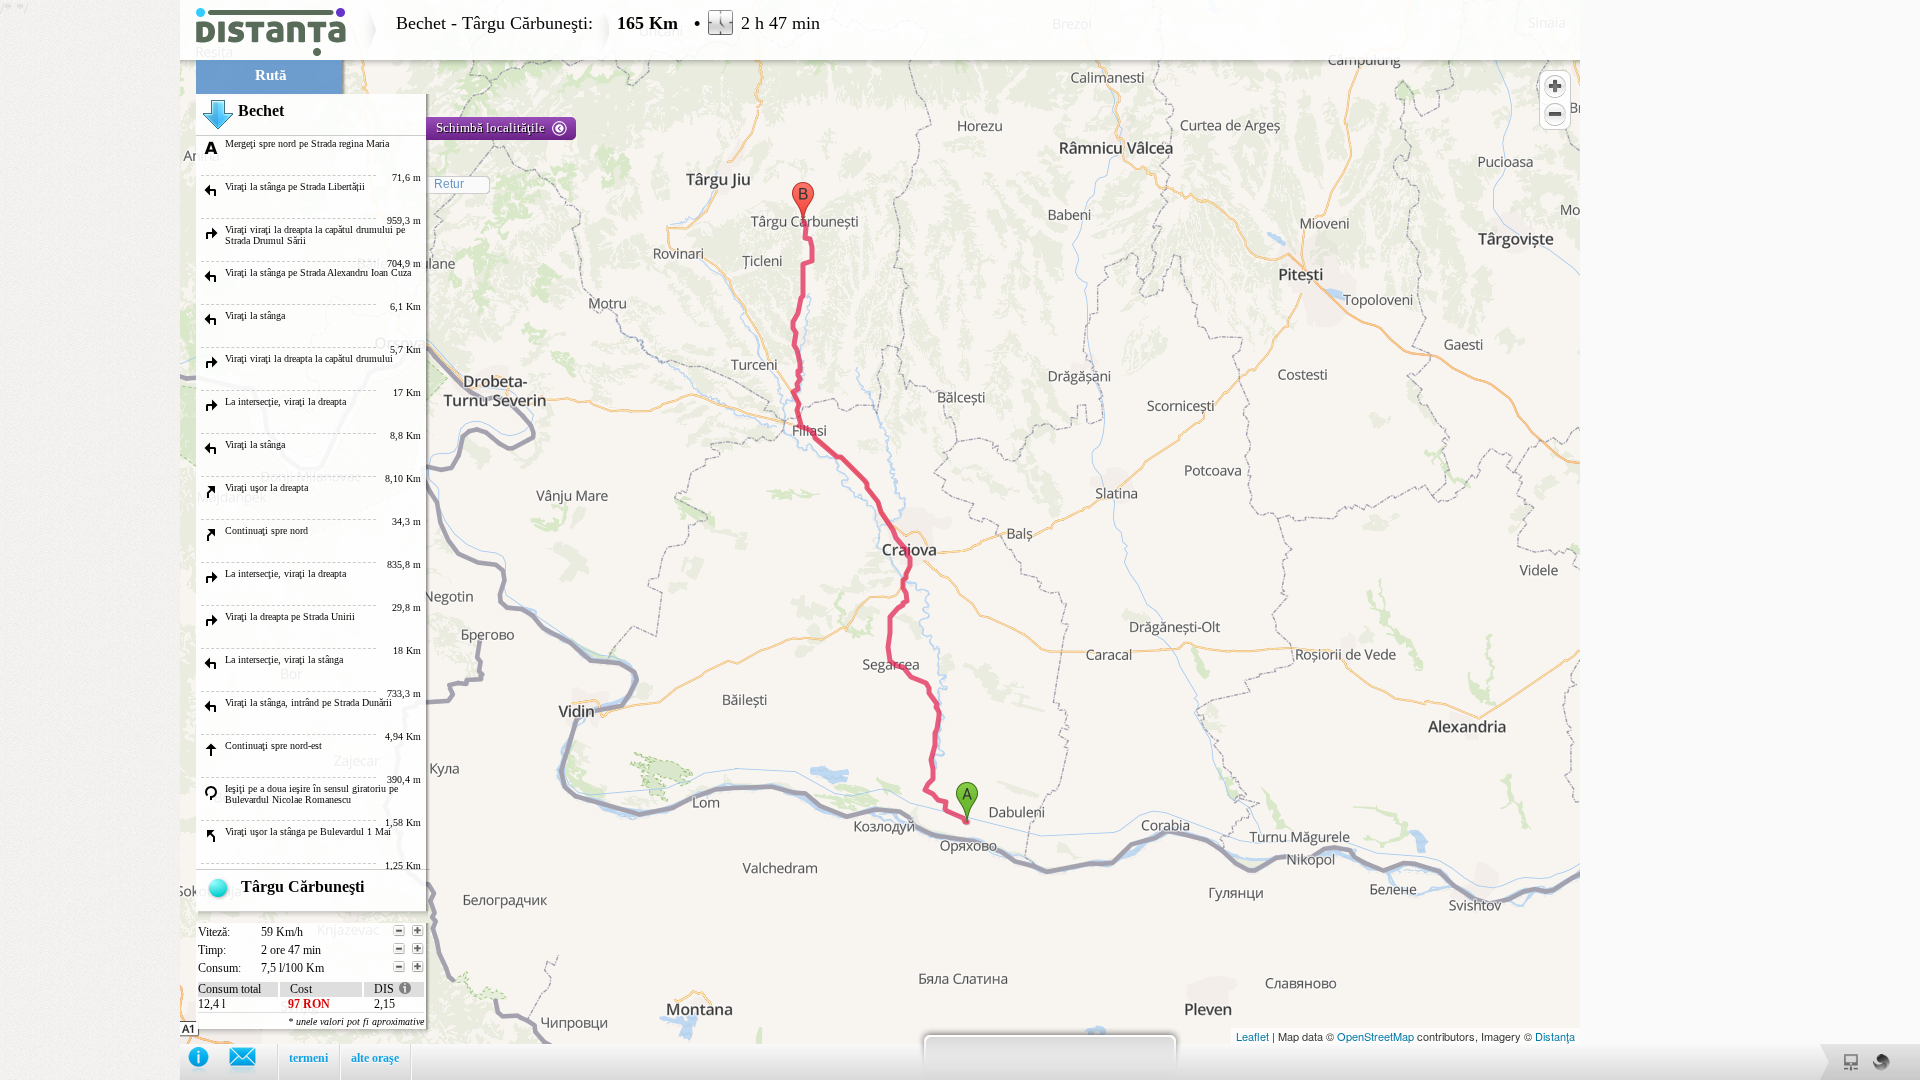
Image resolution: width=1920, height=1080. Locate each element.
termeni (308, 1058)
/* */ (410, 540)
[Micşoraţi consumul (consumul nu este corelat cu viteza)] (399, 967)
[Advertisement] (90, 300)
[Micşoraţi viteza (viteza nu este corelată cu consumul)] (399, 931)
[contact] (252, 1061)
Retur (449, 184)
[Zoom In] (1555, 86)
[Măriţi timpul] (418, 949)
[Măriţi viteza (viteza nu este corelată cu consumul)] (418, 931)
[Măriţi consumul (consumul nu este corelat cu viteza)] (418, 967)
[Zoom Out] (1555, 114)
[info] (208, 1061)
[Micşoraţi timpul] (399, 949)
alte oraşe (375, 1058)
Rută (271, 75)
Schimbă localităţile (490, 127)
